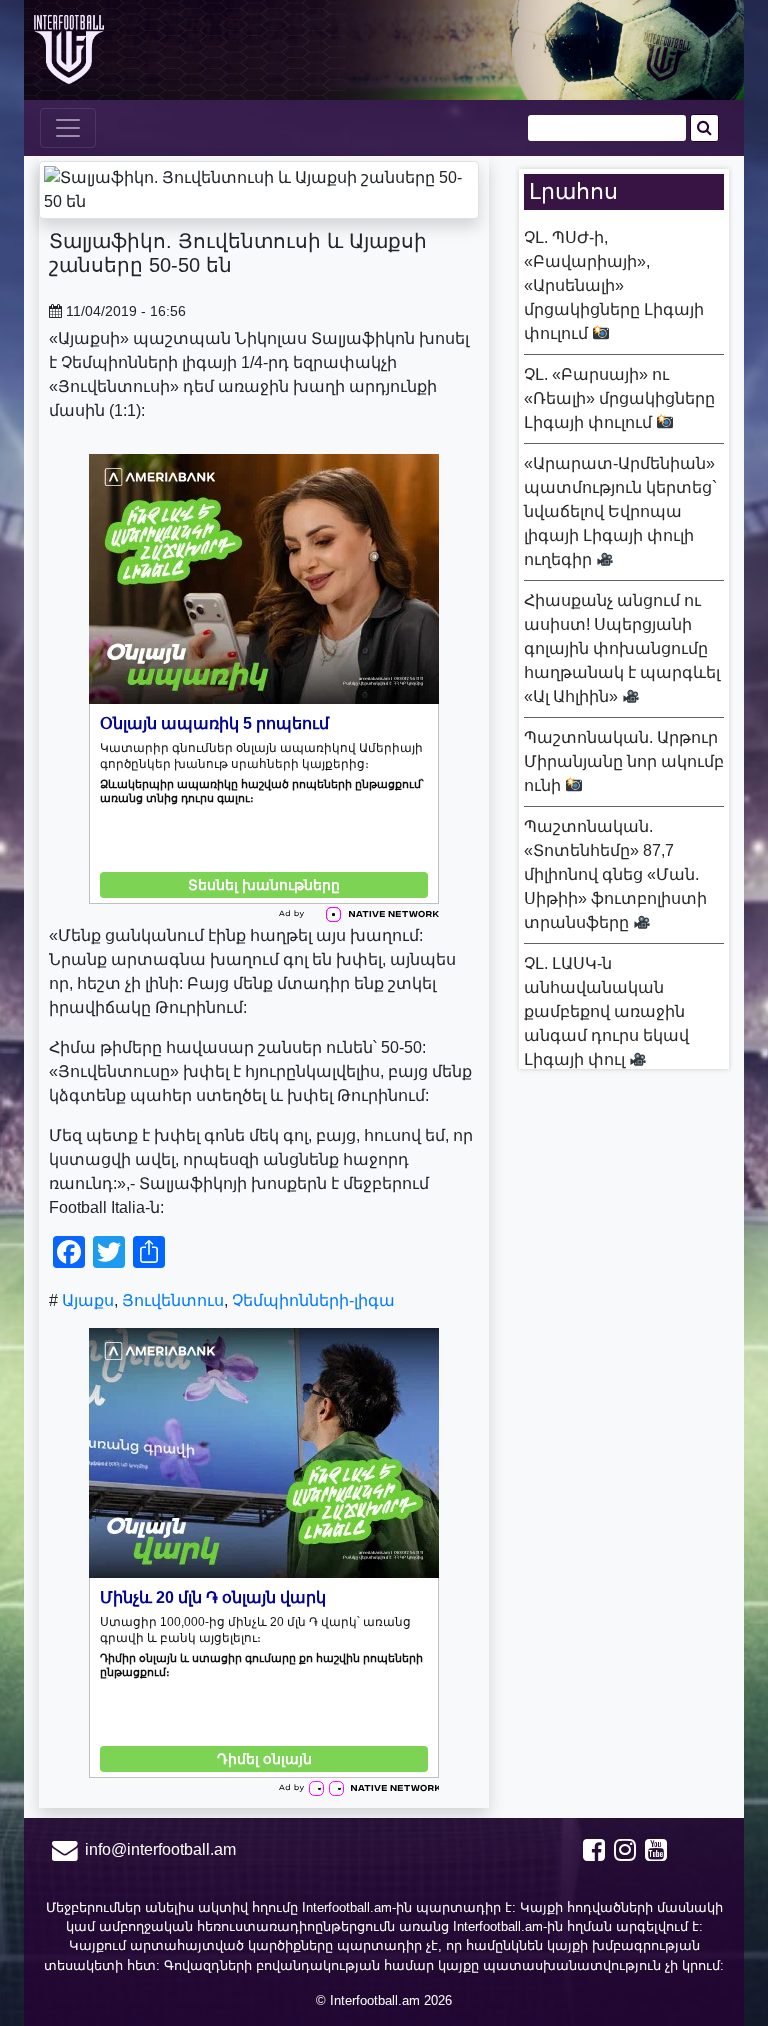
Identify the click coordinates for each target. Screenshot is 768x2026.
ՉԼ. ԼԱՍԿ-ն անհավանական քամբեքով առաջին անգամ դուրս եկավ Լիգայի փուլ (606, 1011)
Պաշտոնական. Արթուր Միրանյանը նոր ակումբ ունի (624, 761)
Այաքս (88, 1300)
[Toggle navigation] (68, 128)
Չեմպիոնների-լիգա (313, 1300)
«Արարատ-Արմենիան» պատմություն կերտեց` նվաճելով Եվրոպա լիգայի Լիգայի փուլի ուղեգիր (620, 511)
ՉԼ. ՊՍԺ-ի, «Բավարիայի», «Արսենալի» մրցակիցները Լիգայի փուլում (614, 285)
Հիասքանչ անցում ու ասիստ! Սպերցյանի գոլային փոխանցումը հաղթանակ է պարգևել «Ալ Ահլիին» (622, 648)
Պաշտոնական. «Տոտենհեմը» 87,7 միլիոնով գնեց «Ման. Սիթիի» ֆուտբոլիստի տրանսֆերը (615, 874)
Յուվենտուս (173, 1300)
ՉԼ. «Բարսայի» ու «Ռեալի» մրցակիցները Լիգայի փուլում (619, 398)
